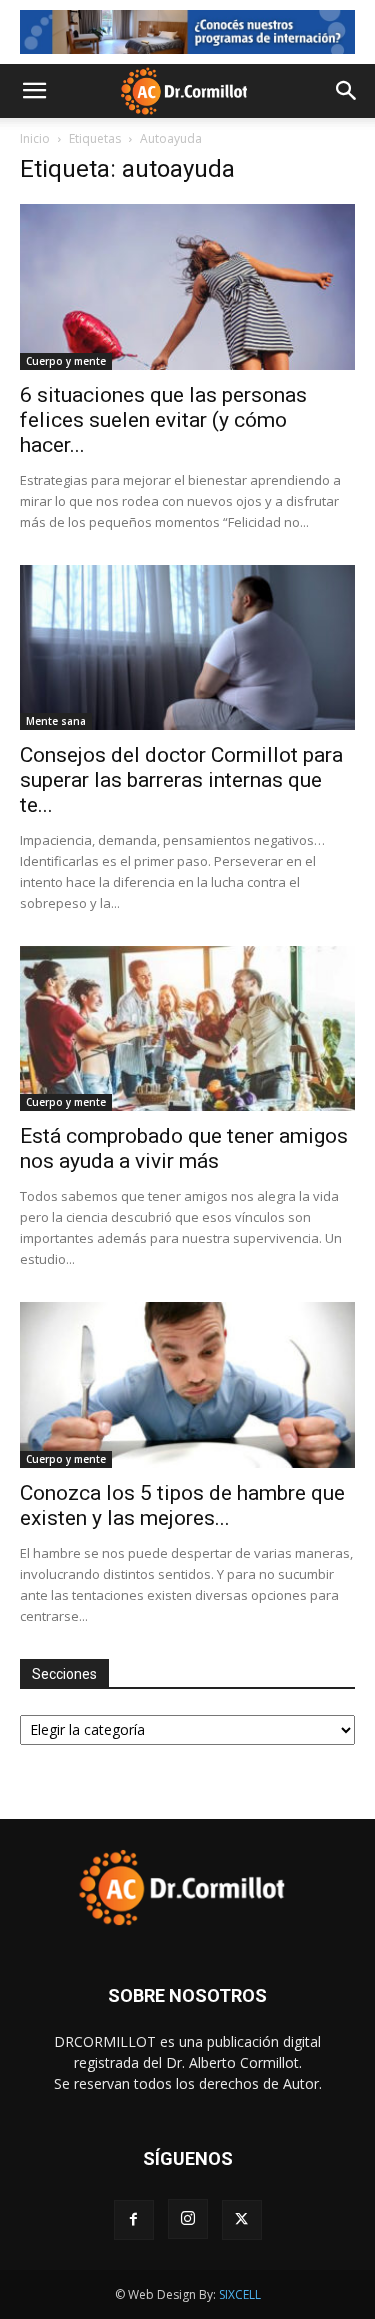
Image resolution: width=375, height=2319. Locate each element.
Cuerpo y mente (66, 361)
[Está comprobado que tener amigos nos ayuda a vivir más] (187, 1028)
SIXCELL (240, 2294)
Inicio (35, 138)
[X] (242, 2220)
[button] (34, 91)
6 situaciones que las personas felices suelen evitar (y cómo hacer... (163, 420)
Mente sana (56, 721)
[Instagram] (188, 2219)
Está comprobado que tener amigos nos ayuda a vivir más (184, 1148)
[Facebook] (134, 2220)
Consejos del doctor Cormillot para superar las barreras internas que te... (181, 780)
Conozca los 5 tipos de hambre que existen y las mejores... (182, 1505)
